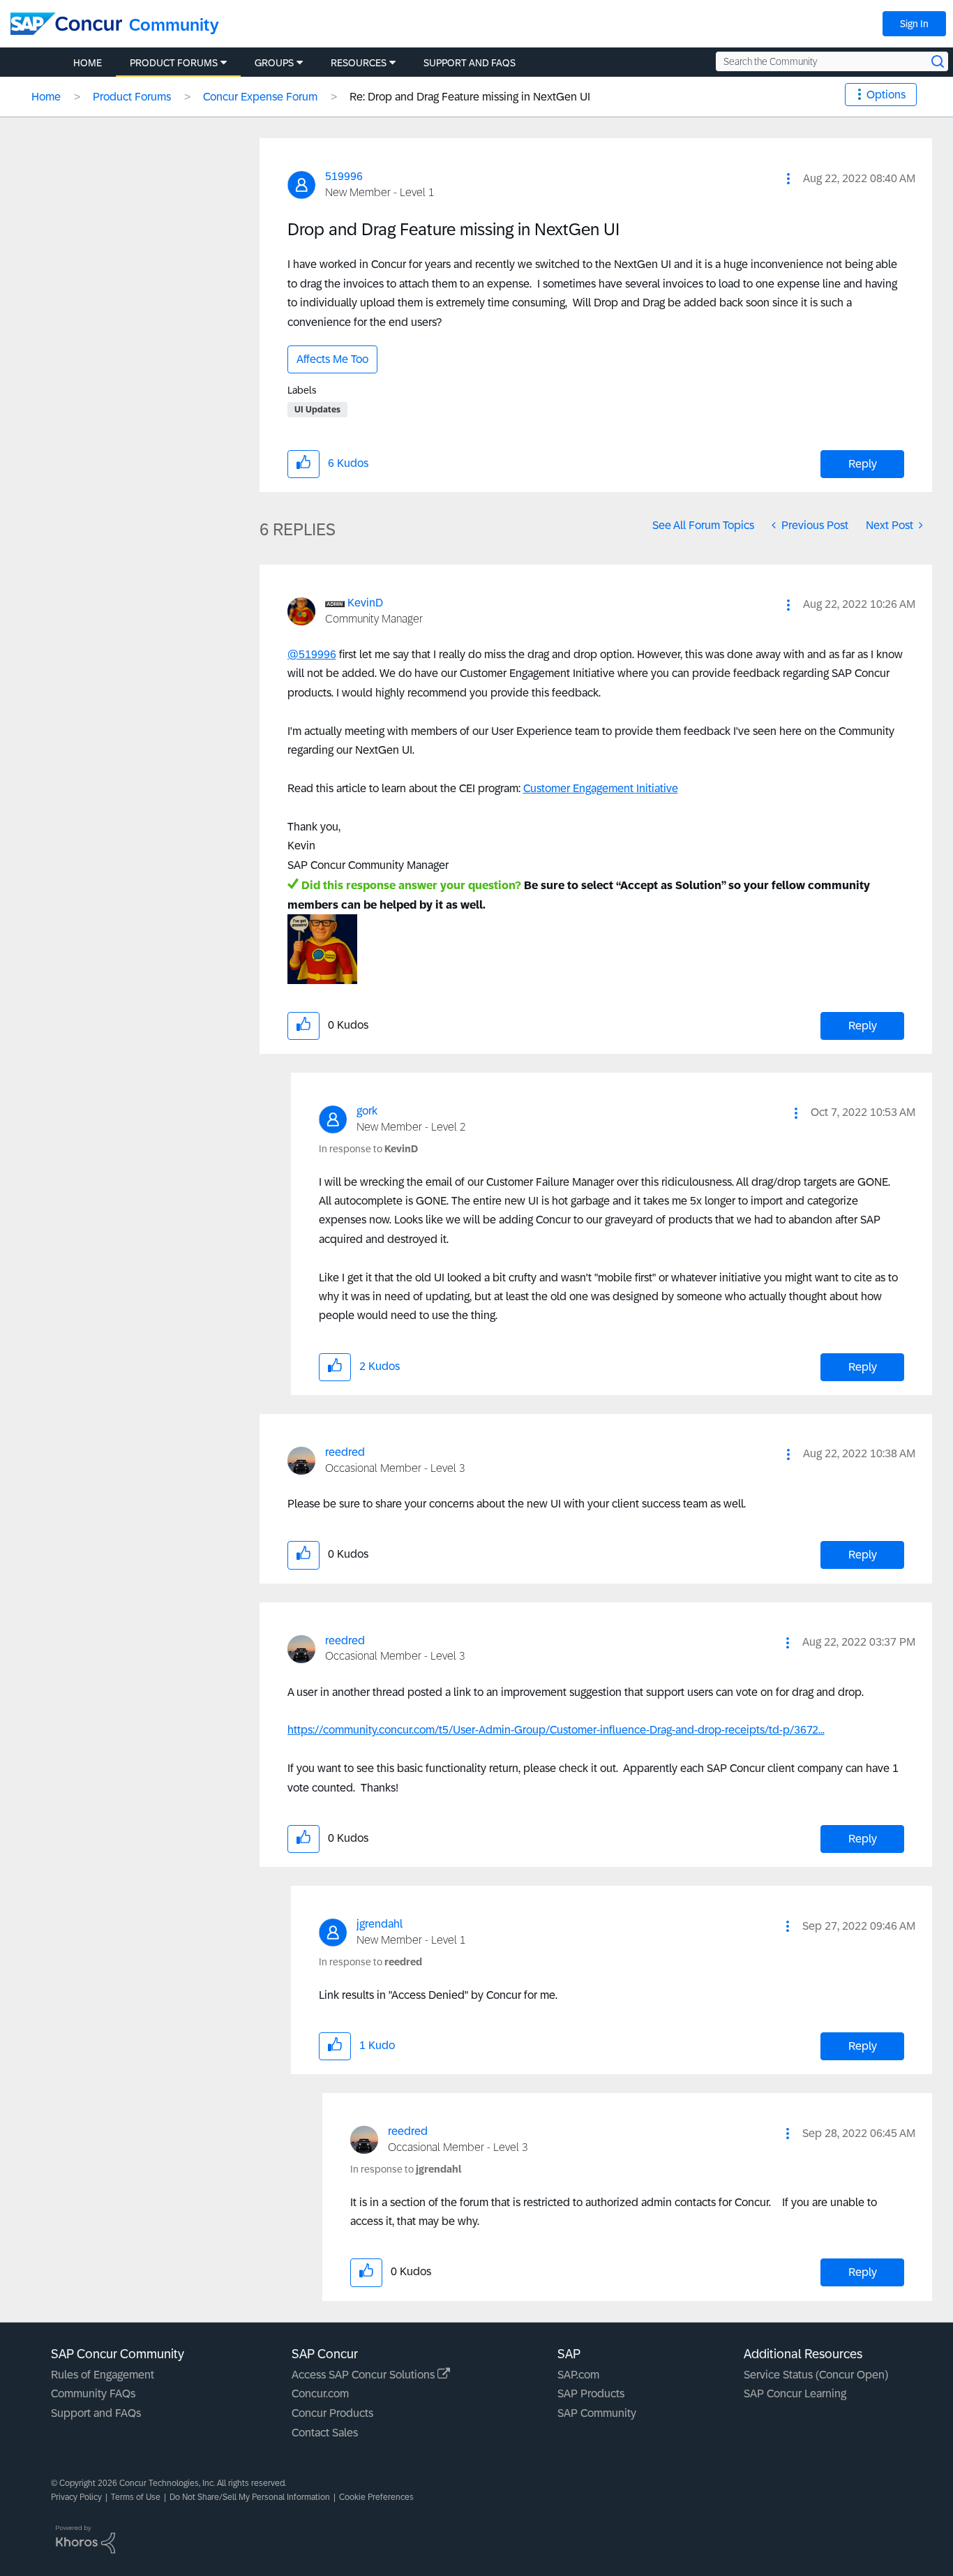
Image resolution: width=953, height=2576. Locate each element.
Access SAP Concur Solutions (365, 2375)
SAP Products (591, 2393)
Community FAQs (93, 2393)
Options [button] (886, 95)
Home (46, 97)
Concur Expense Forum (260, 97)
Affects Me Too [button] (332, 359)
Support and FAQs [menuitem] (470, 63)
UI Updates (317, 410)
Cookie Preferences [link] (376, 2497)
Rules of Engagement (103, 2375)
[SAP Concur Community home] (66, 24)
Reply (863, 464)
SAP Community (597, 2413)
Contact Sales (325, 2433)
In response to (368, 1149)
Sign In (914, 24)
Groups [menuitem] (274, 63)
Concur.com (320, 2393)
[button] (788, 179)
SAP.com (578, 2375)
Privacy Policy (76, 2497)
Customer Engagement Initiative (601, 788)
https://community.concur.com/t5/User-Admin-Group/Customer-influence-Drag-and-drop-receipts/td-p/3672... (556, 1730)
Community (174, 25)
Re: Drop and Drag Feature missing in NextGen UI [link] (470, 97)
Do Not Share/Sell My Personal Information (250, 2497)
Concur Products (332, 2413)
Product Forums (132, 97)
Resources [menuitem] (359, 63)
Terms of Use (136, 2497)
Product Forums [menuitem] (174, 63)
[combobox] (832, 61)
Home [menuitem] (88, 63)
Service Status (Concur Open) (816, 2375)
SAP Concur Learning (795, 2393)
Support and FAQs (96, 2413)
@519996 (312, 654)
